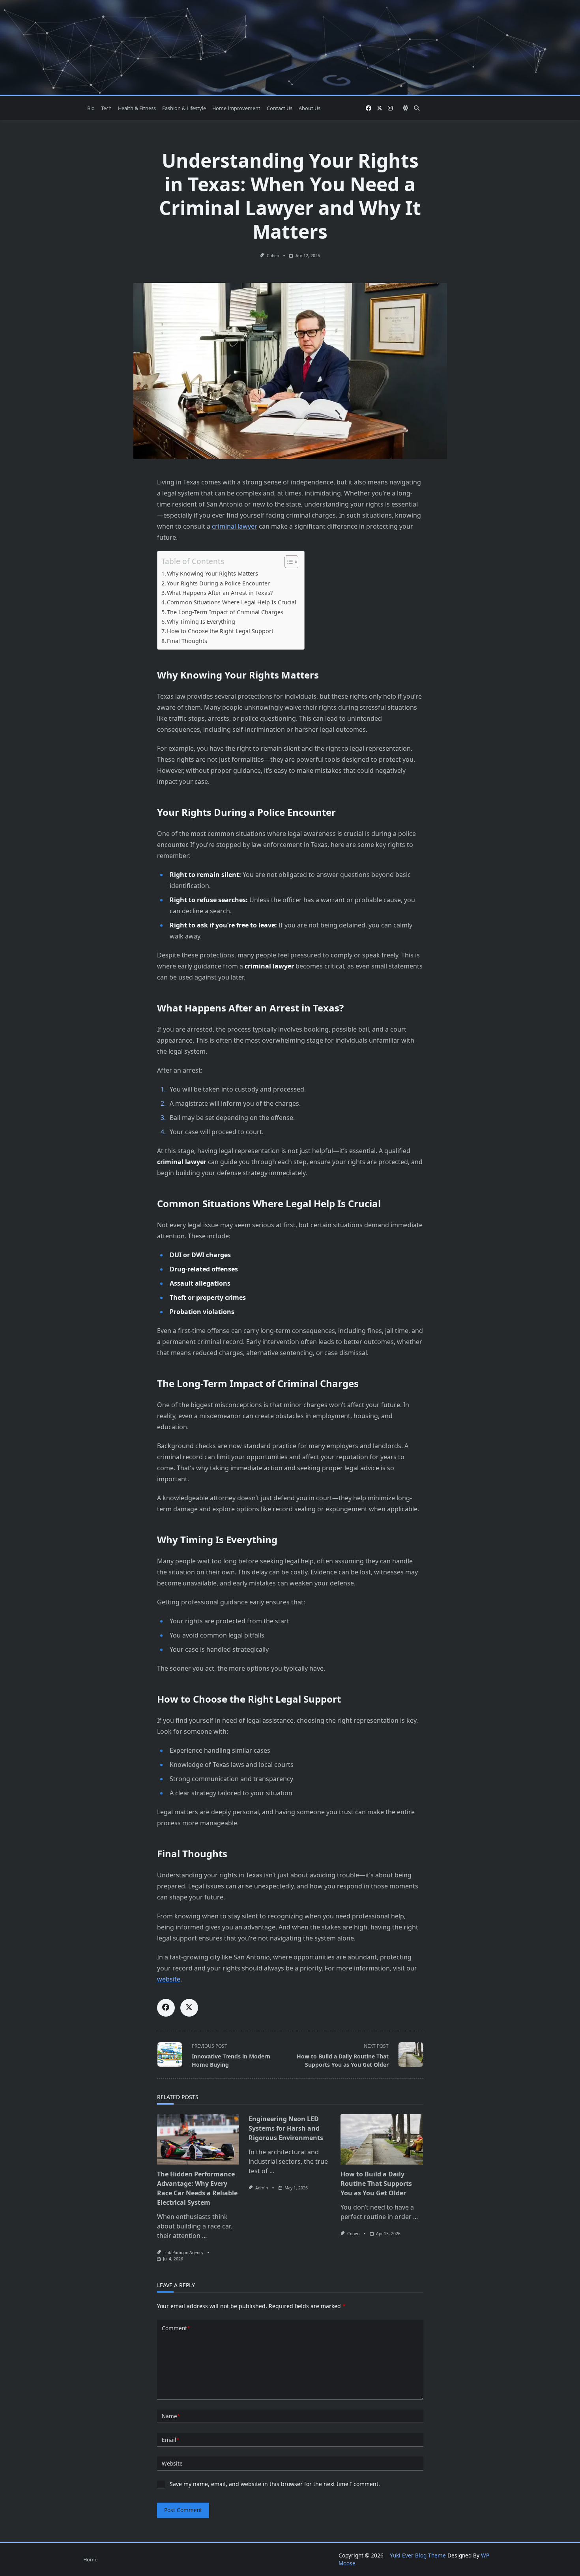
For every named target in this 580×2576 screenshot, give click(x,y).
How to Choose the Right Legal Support (220, 631)
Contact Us (280, 108)
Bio (91, 108)
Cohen (273, 256)
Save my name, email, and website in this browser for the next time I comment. (275, 2484)
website (169, 1979)
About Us (310, 108)
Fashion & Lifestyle (184, 108)
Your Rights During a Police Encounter (218, 583)
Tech (106, 108)
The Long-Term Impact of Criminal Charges (225, 612)
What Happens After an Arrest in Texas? (220, 593)
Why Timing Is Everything (201, 622)
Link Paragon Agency (183, 2253)
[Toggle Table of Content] (287, 562)
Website (172, 2463)
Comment (176, 2328)
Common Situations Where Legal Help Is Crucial (232, 602)
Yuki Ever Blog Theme (418, 2555)
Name (171, 2416)
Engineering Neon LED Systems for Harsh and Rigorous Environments (286, 2128)
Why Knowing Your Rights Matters (212, 573)
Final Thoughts (187, 641)
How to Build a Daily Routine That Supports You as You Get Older (376, 2183)
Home (90, 2559)
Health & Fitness (137, 108)
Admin (262, 2188)
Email (170, 2440)
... (204, 2236)
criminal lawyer (235, 526)
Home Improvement (236, 108)
